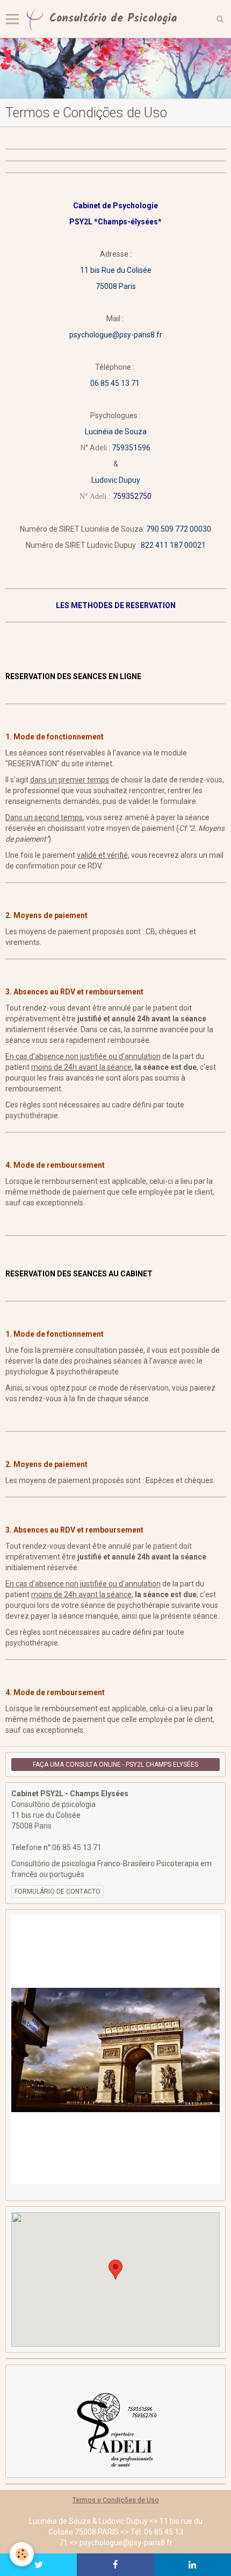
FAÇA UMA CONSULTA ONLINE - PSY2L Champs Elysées (115, 1765)
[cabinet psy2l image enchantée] (115, 68)
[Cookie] (22, 2554)
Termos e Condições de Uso (116, 2500)
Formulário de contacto (57, 1892)
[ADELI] (115, 2429)
